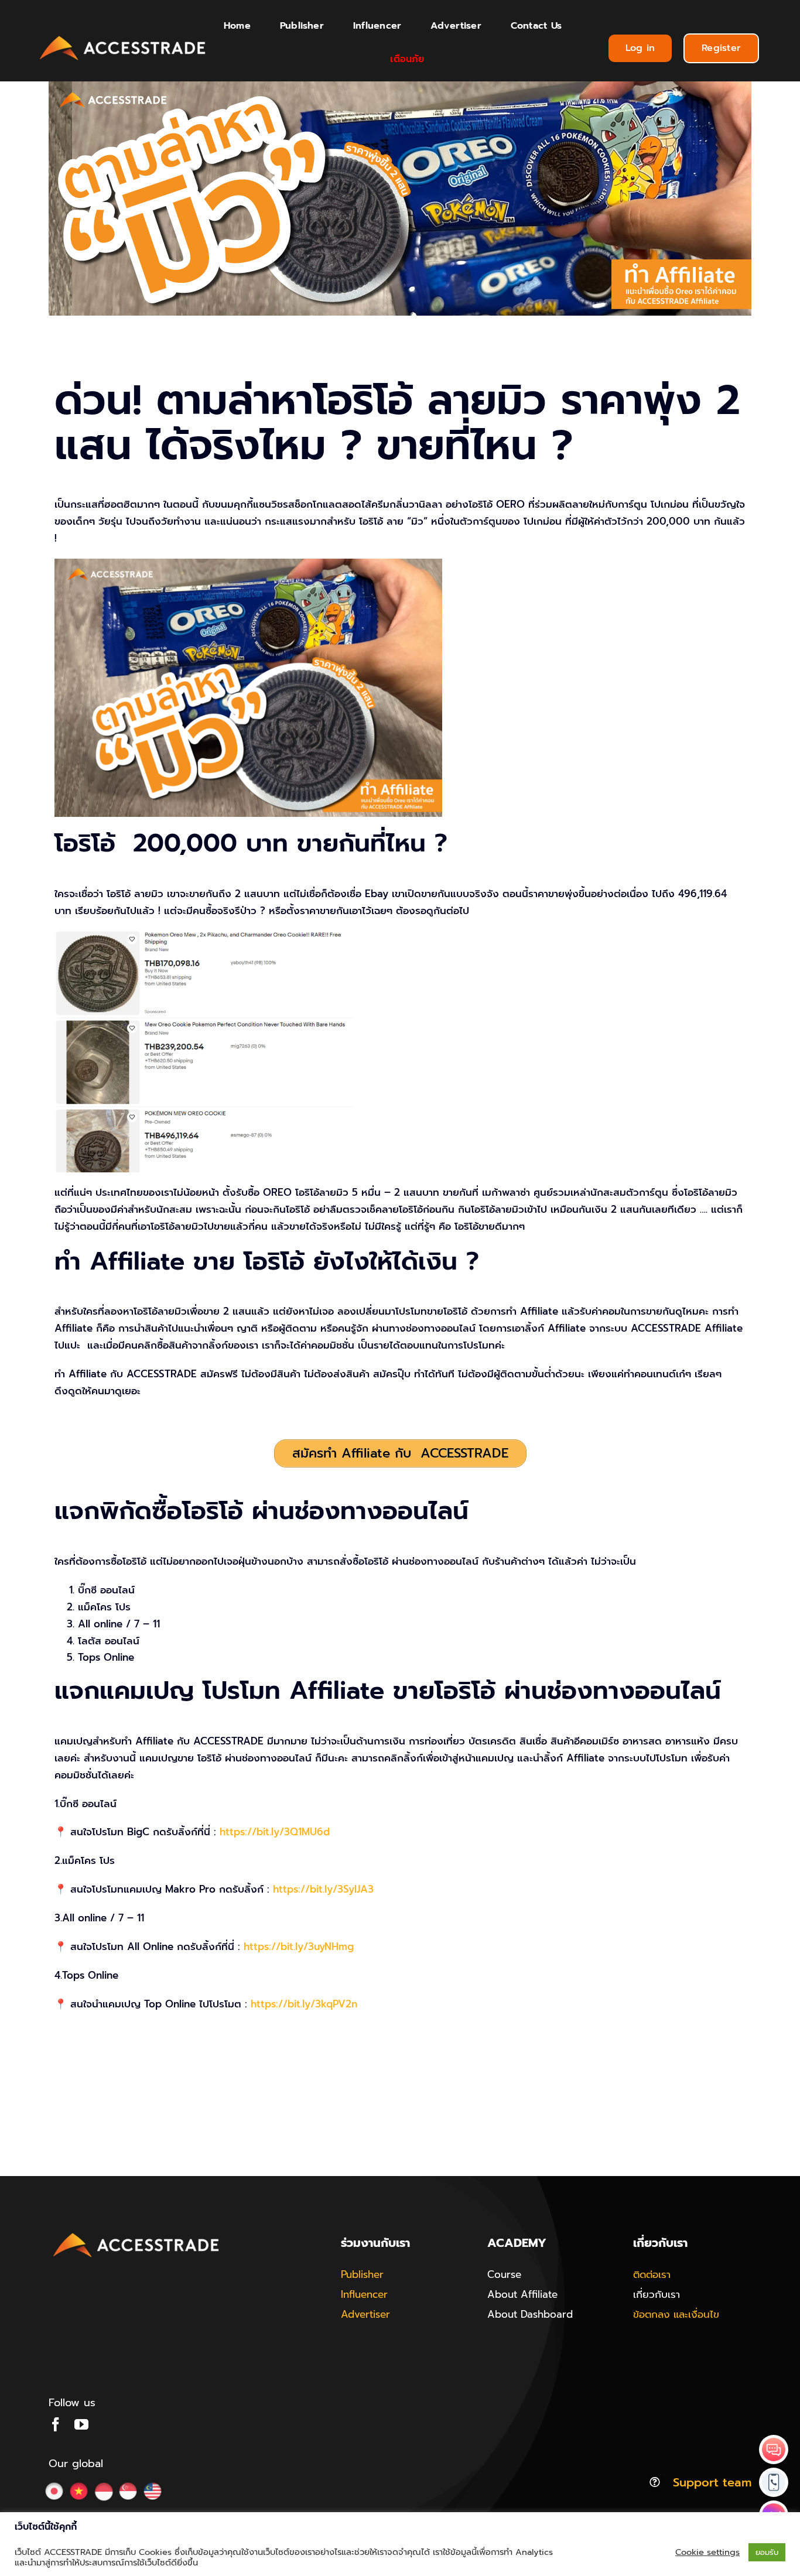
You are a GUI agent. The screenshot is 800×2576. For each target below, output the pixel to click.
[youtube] (81, 2424)
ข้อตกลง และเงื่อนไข (676, 2314)
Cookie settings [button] (707, 2552)
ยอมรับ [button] (767, 2552)
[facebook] (56, 2424)
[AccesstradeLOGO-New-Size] (123, 36)
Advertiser (365, 2314)
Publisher (362, 2274)
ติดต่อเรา (652, 2274)
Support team (712, 2482)
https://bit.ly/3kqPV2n (304, 2004)
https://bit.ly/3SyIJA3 (323, 1889)
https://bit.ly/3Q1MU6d (275, 1832)
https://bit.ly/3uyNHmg (299, 1946)
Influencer (364, 2294)
